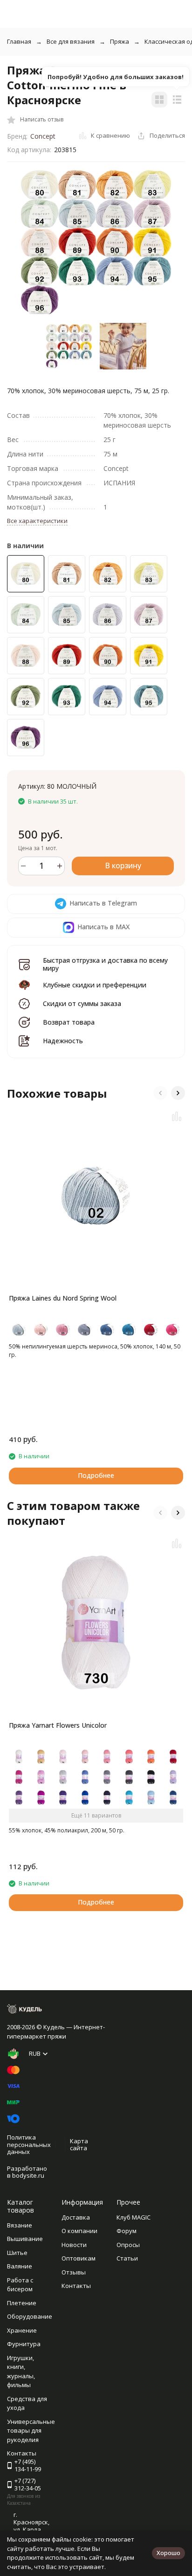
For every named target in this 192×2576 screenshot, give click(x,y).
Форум (127, 2231)
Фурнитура (24, 2344)
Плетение (22, 2303)
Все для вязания (71, 41)
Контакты (76, 2286)
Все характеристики (37, 521)
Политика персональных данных (29, 2144)
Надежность (63, 1041)
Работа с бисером (20, 2285)
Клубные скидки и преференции (95, 985)
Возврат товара (69, 1022)
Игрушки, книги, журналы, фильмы (21, 2371)
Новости (74, 2245)
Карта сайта (79, 2145)
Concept (43, 136)
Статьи (127, 2258)
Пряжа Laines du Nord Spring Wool (63, 1298)
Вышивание (25, 2239)
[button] (160, 1093)
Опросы (128, 2245)
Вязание (20, 2225)
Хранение (22, 2330)
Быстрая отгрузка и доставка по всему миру (105, 964)
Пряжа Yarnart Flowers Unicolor (58, 1725)
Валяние (20, 2266)
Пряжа (120, 41)
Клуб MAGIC (134, 2217)
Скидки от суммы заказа (82, 1003)
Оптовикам (79, 2258)
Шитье (17, 2253)
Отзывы (74, 2272)
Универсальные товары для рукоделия (31, 2431)
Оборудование (30, 2316)
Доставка (76, 2217)
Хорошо (168, 2553)
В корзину (123, 865)
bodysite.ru (28, 2175)
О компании (79, 2231)
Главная (19, 41)
